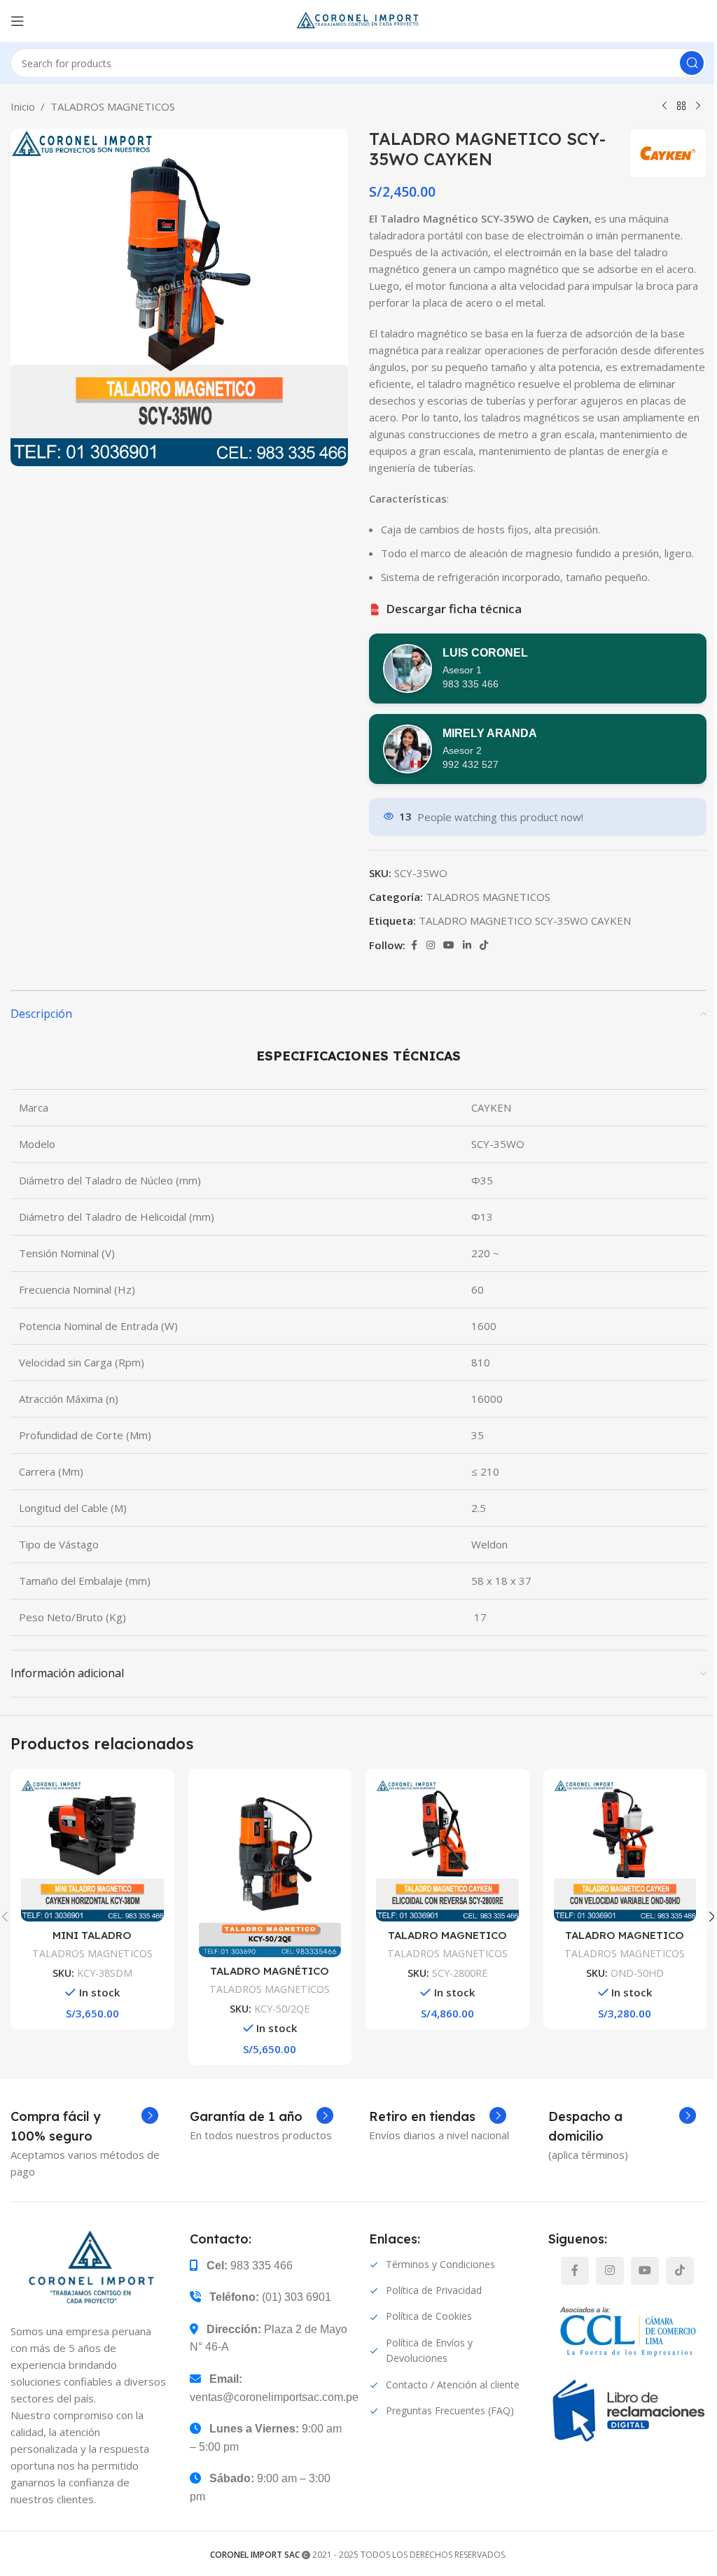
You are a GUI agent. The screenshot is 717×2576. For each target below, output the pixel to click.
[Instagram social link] (431, 945)
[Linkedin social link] (467, 945)
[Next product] (698, 106)
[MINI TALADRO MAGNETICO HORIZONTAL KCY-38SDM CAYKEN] (92, 1851)
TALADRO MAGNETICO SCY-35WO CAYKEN (525, 920)
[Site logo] (358, 20)
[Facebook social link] (414, 945)
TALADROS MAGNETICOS (113, 106)
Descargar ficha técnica (447, 609)
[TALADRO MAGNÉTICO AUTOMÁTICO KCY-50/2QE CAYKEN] (270, 1868)
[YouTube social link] (449, 945)
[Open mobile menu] (18, 21)
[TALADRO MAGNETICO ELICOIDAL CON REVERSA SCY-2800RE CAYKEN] (447, 1851)
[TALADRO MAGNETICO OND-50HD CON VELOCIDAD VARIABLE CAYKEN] (625, 1851)
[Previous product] (664, 106)
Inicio (23, 106)
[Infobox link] (84, 2127)
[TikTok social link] (484, 945)
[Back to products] (681, 106)
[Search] (692, 63)
